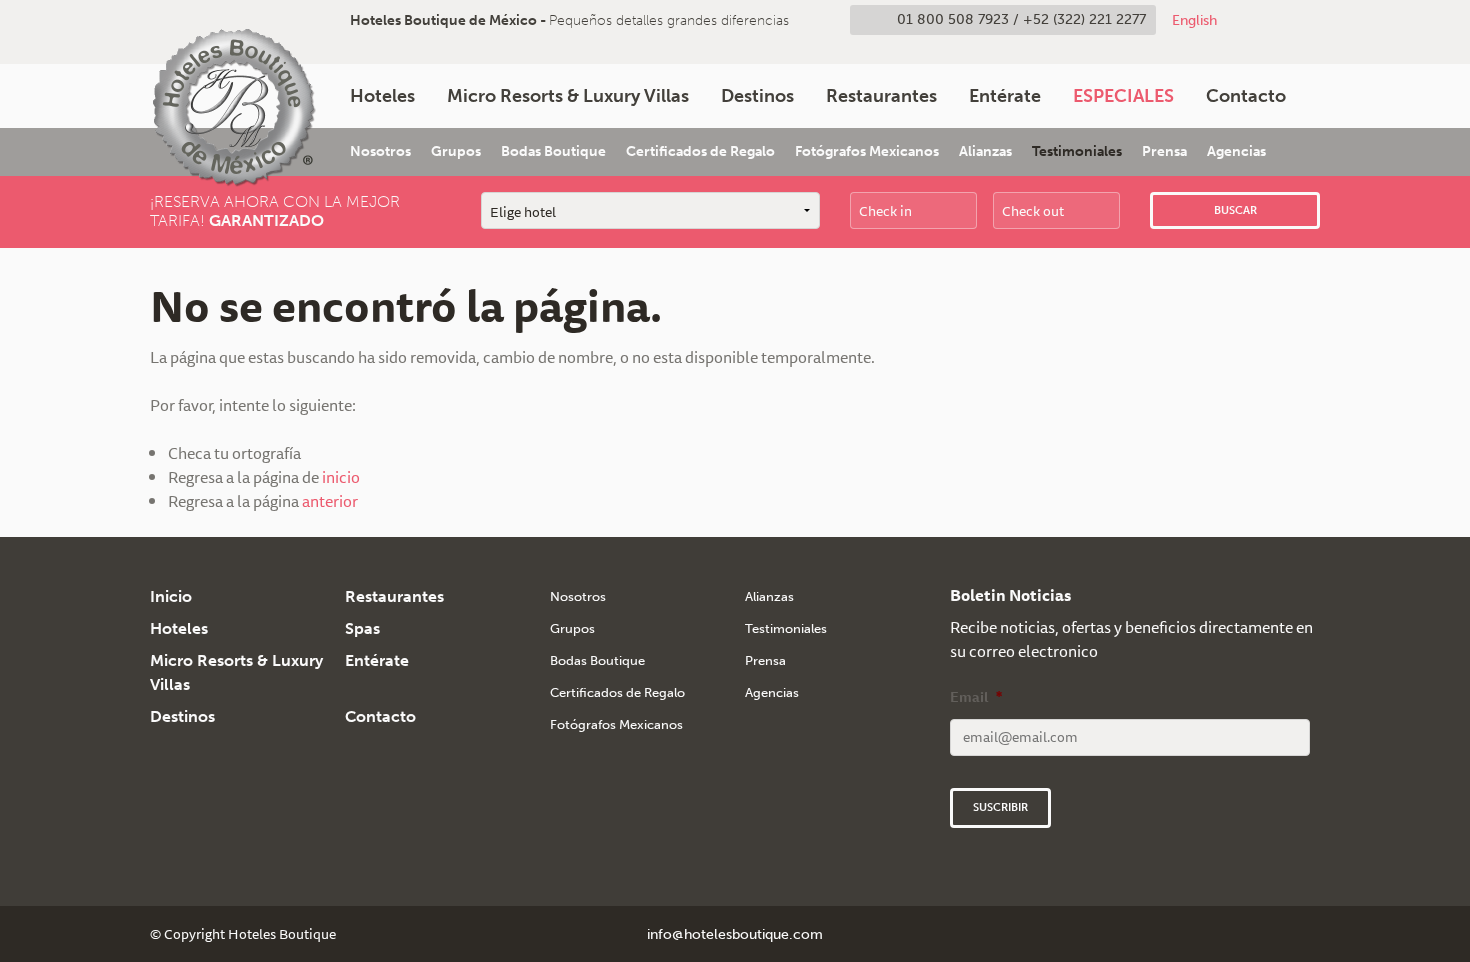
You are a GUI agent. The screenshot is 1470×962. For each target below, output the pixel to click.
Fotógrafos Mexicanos (867, 151)
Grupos (456, 151)
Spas (362, 628)
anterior (330, 501)
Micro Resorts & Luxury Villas (568, 96)
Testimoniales (1077, 151)
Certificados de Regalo (700, 151)
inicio (341, 477)
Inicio (171, 596)
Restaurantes (881, 96)
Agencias (1236, 151)
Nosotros (380, 151)
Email (976, 697)
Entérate (1005, 96)
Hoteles (382, 96)
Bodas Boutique (553, 151)
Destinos (757, 96)
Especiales (1123, 96)
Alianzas (985, 151)
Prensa (1164, 151)
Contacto (1246, 96)
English (1194, 20)
